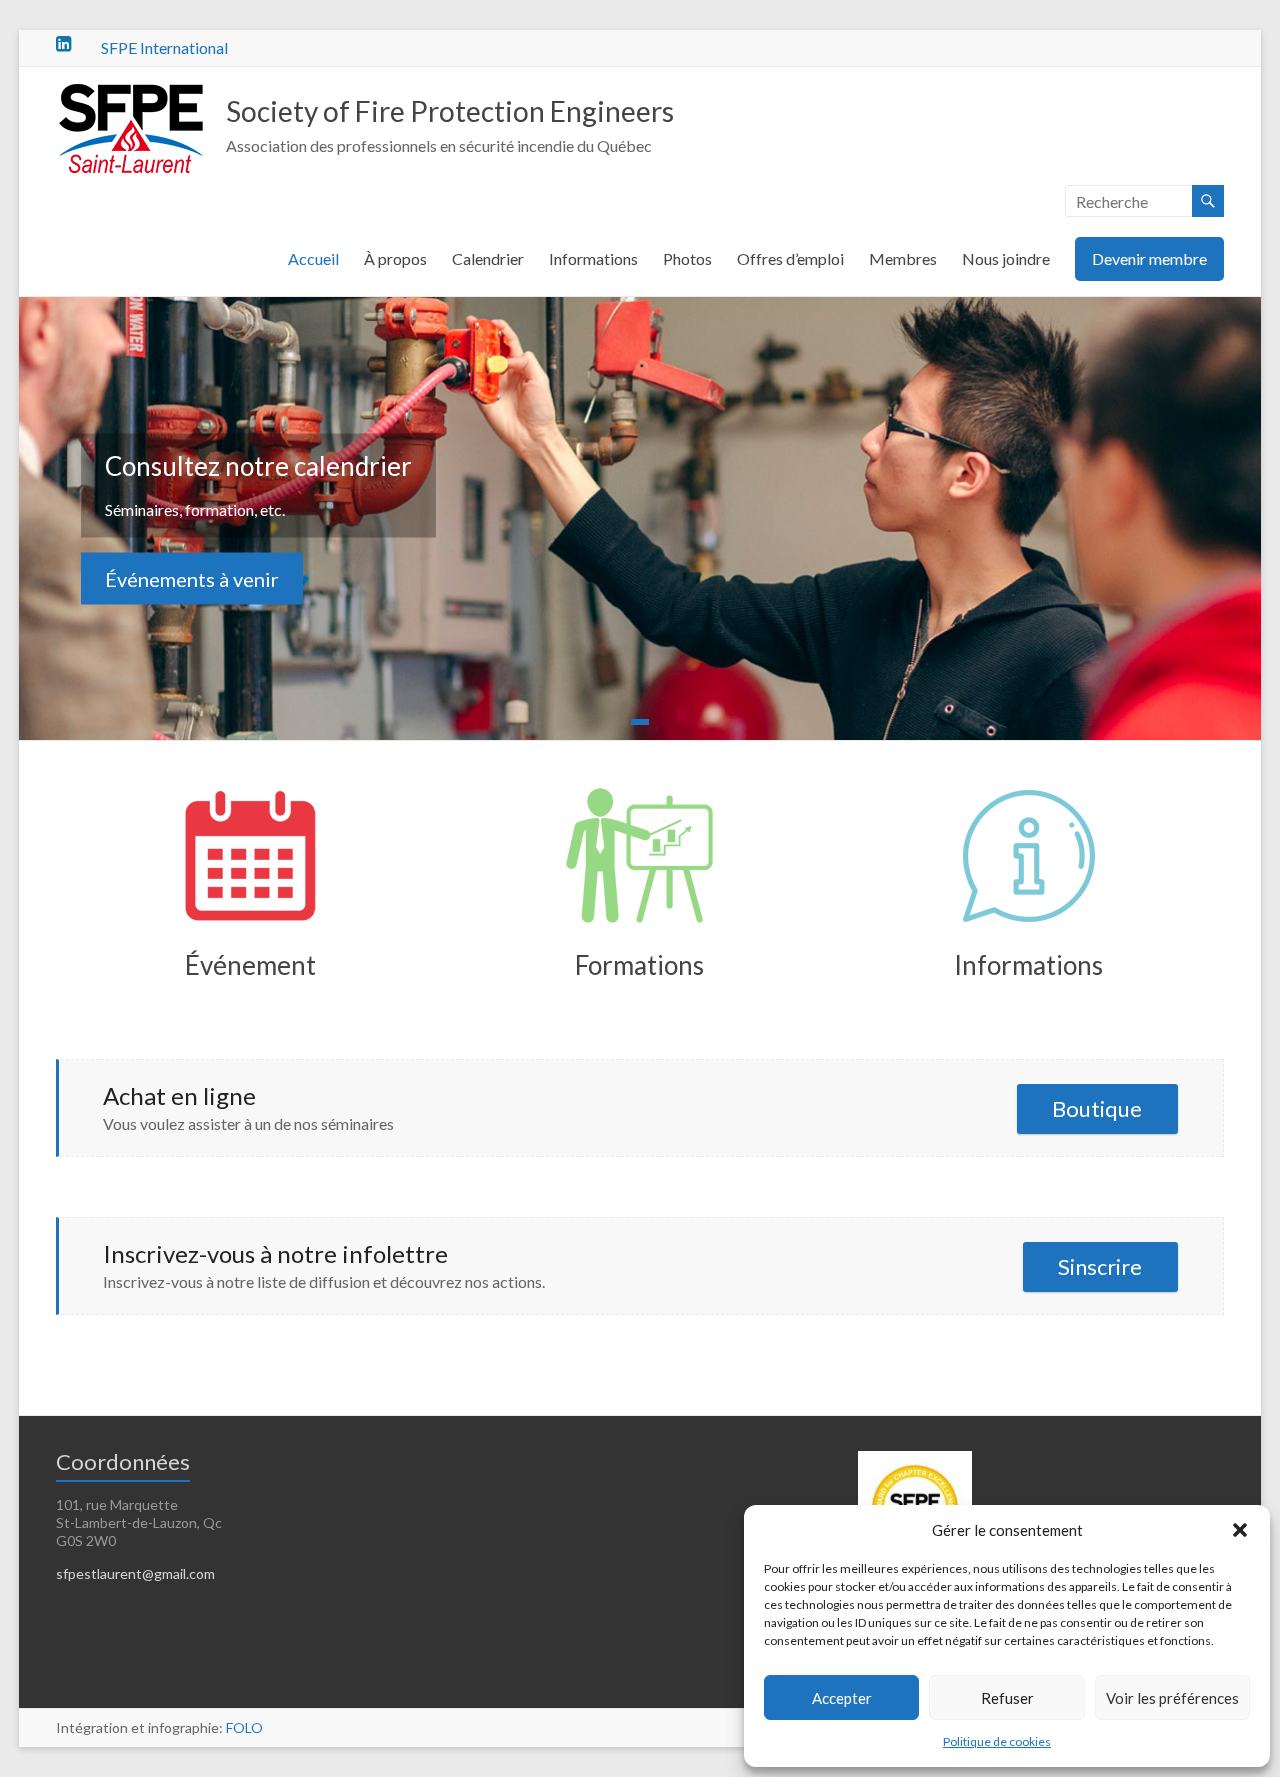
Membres (903, 258)
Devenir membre (1149, 258)
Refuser (1007, 1698)
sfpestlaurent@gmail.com (135, 1573)
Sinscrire (1100, 1266)
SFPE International (164, 47)
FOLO (244, 1727)
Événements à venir (192, 578)
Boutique (1097, 1108)
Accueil (313, 258)
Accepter (842, 1698)
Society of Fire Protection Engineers (450, 111)
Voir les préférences (1172, 1698)
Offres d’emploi (790, 258)
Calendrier (488, 258)
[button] (1240, 1530)
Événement (250, 965)
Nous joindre (1006, 258)
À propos (395, 258)
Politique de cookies (997, 1741)
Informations (593, 258)
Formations (639, 965)
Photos (687, 258)
